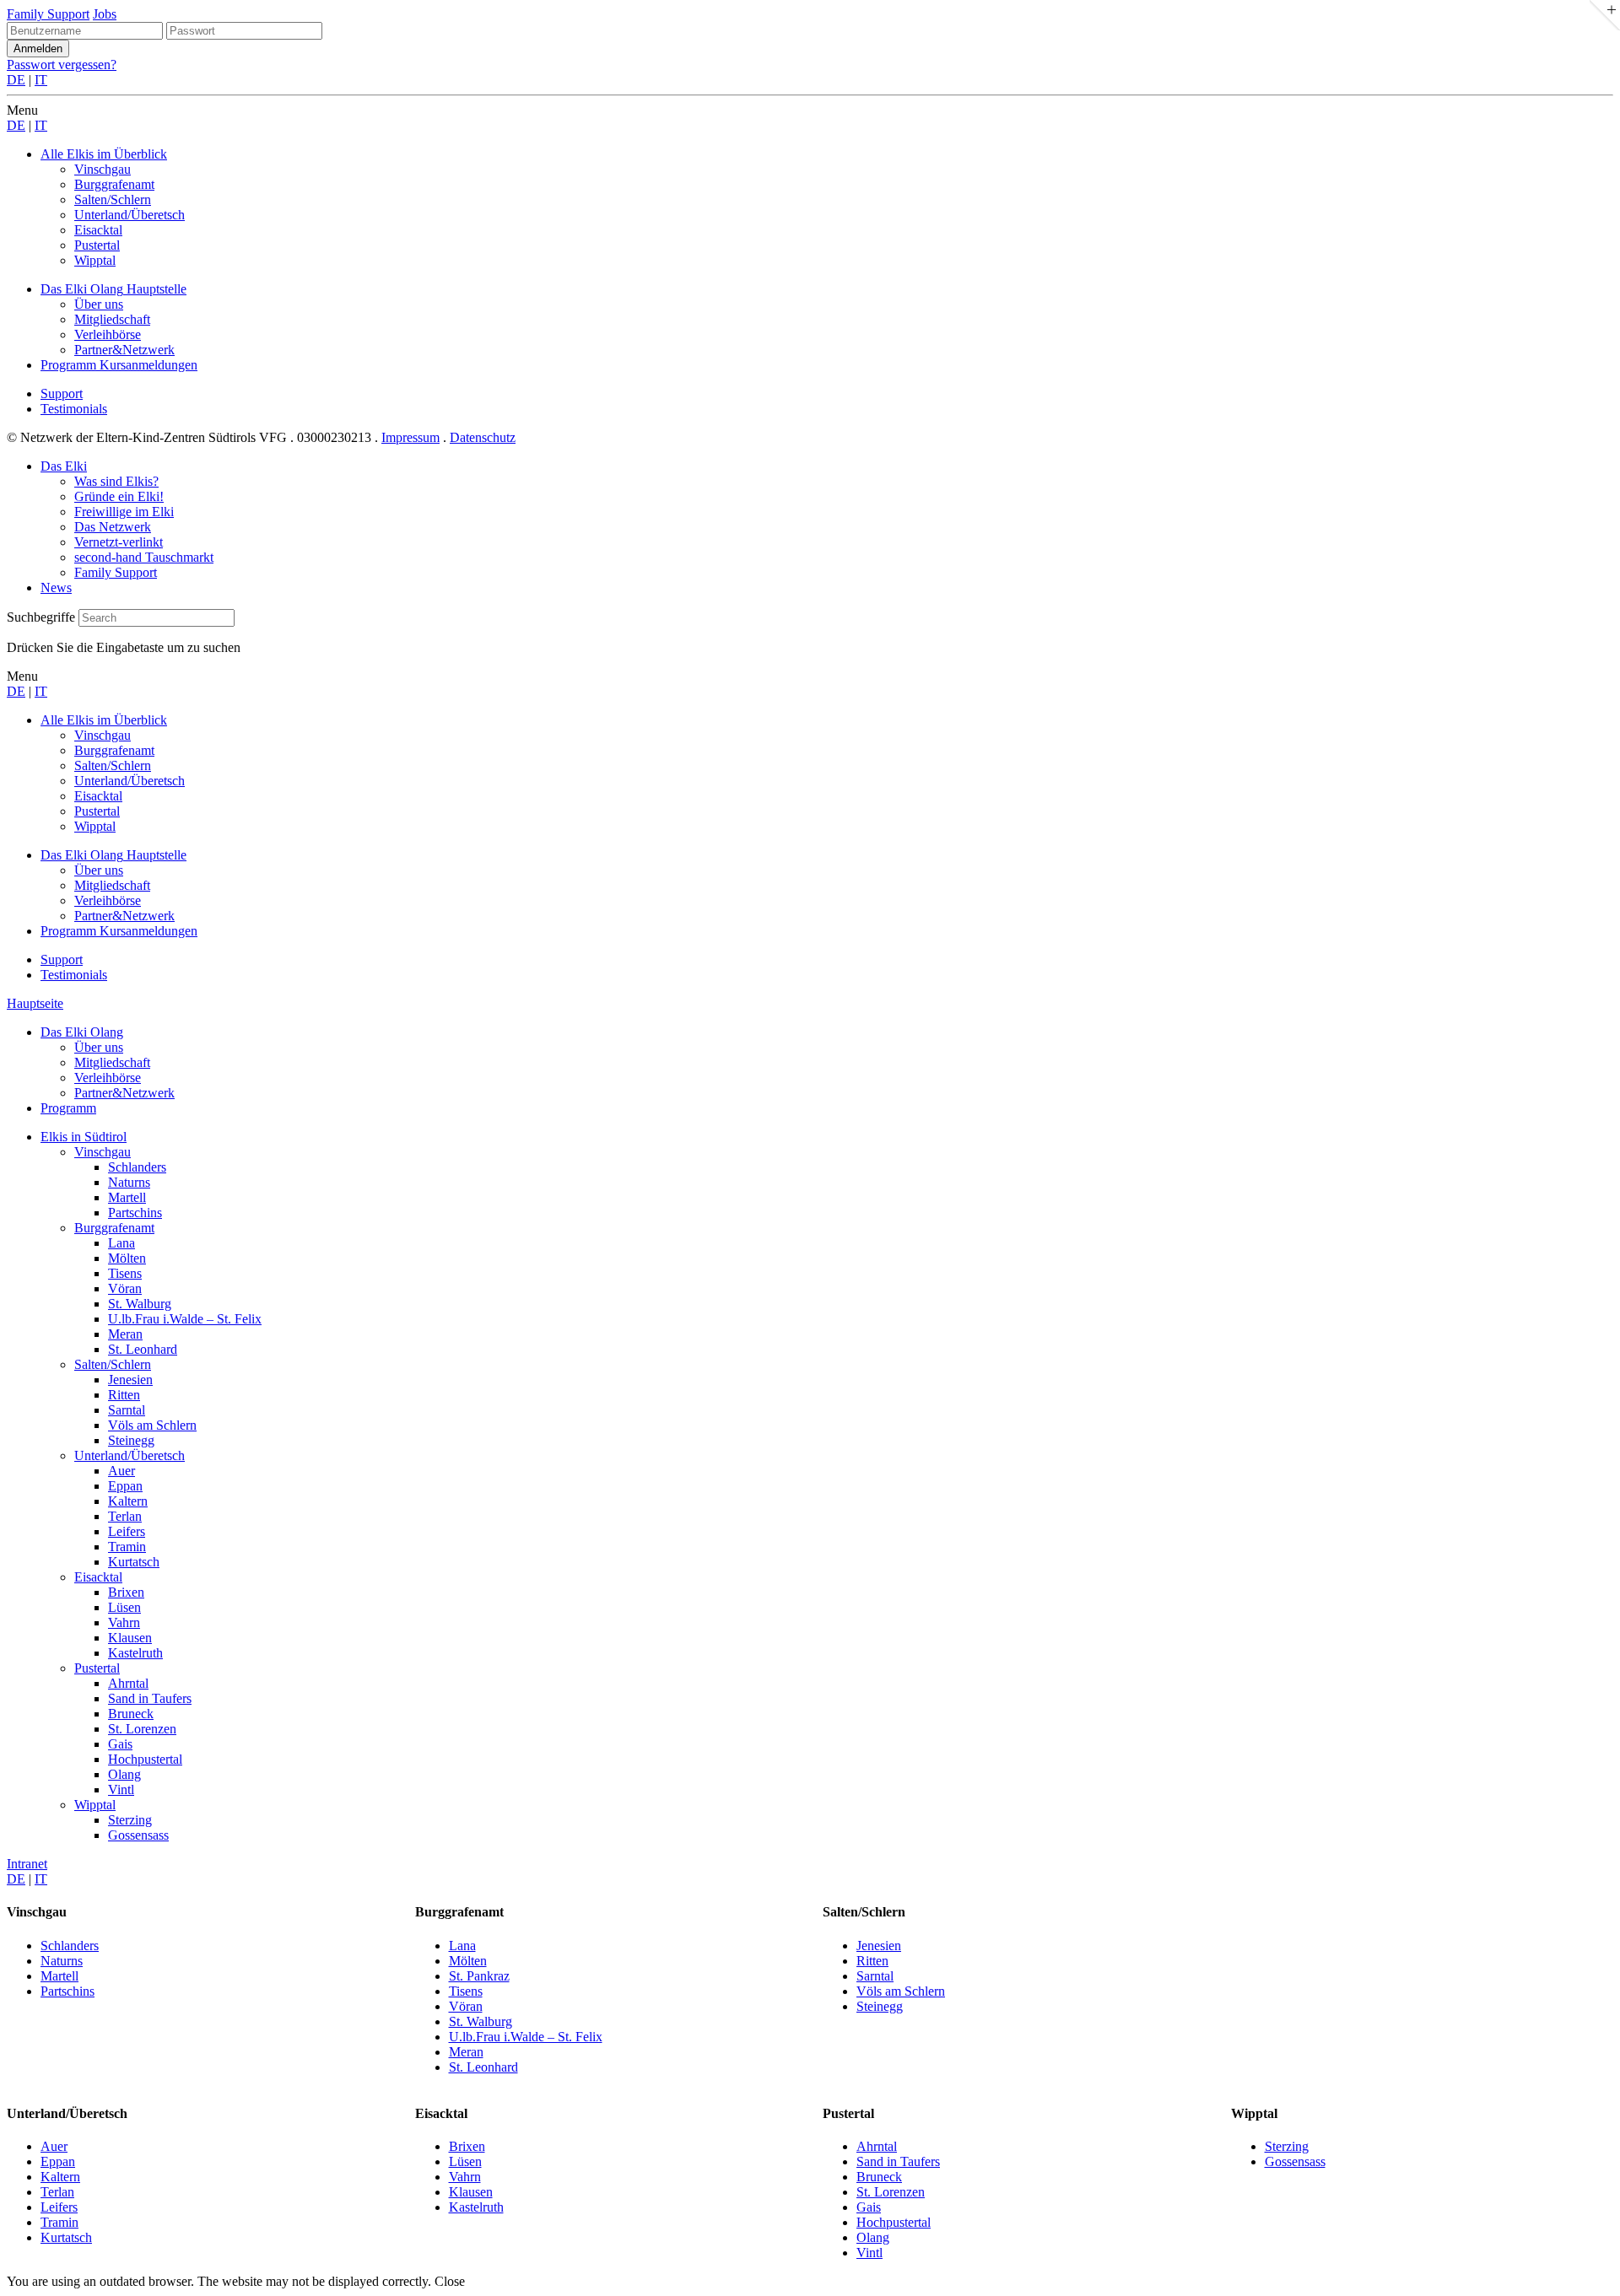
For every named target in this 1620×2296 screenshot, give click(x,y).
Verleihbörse (108, 1078)
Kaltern (128, 1501)
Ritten (124, 1395)
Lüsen (124, 1607)
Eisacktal (98, 1577)
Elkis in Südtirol (84, 1137)
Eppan (125, 1486)
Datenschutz (483, 437)
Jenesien (130, 1380)
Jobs (105, 14)
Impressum (410, 437)
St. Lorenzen (142, 1729)
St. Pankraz (479, 1976)
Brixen (126, 1592)
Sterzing (130, 1820)
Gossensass (138, 1835)
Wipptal (95, 1805)
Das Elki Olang (82, 1032)
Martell (127, 1197)
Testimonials (74, 409)
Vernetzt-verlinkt (119, 542)
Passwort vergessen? (62, 65)
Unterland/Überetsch (130, 1455)
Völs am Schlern (152, 1425)
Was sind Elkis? (116, 481)
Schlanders (137, 1167)
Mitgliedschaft (112, 1062)
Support (62, 393)
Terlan (125, 1516)
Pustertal (97, 1668)
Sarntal (127, 1410)
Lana (121, 1243)
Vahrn (124, 1622)
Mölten (127, 1258)
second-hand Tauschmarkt (144, 557)
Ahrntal (128, 1683)
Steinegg (131, 1440)
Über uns (99, 1047)
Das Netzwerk (113, 527)
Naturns (129, 1182)
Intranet (27, 1864)
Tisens (125, 1273)
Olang (124, 1774)
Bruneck (131, 1714)
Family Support (48, 14)
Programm (68, 1108)
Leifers (127, 1531)
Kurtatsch (134, 1562)
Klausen (130, 1638)
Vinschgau (103, 1152)
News (56, 587)
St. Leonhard (143, 1349)
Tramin (127, 1547)
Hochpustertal (145, 1759)
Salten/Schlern (113, 1364)
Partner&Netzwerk (124, 1093)
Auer (121, 1471)
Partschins (135, 1213)
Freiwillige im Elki (124, 512)
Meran (125, 1334)
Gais (120, 1744)
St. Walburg (140, 1304)
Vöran (125, 1288)
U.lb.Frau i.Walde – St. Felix (185, 1319)
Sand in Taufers (150, 1698)
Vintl (121, 1789)
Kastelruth (135, 1653)
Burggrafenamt (114, 1228)
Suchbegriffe (41, 617)
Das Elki (64, 466)
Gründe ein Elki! (119, 496)
